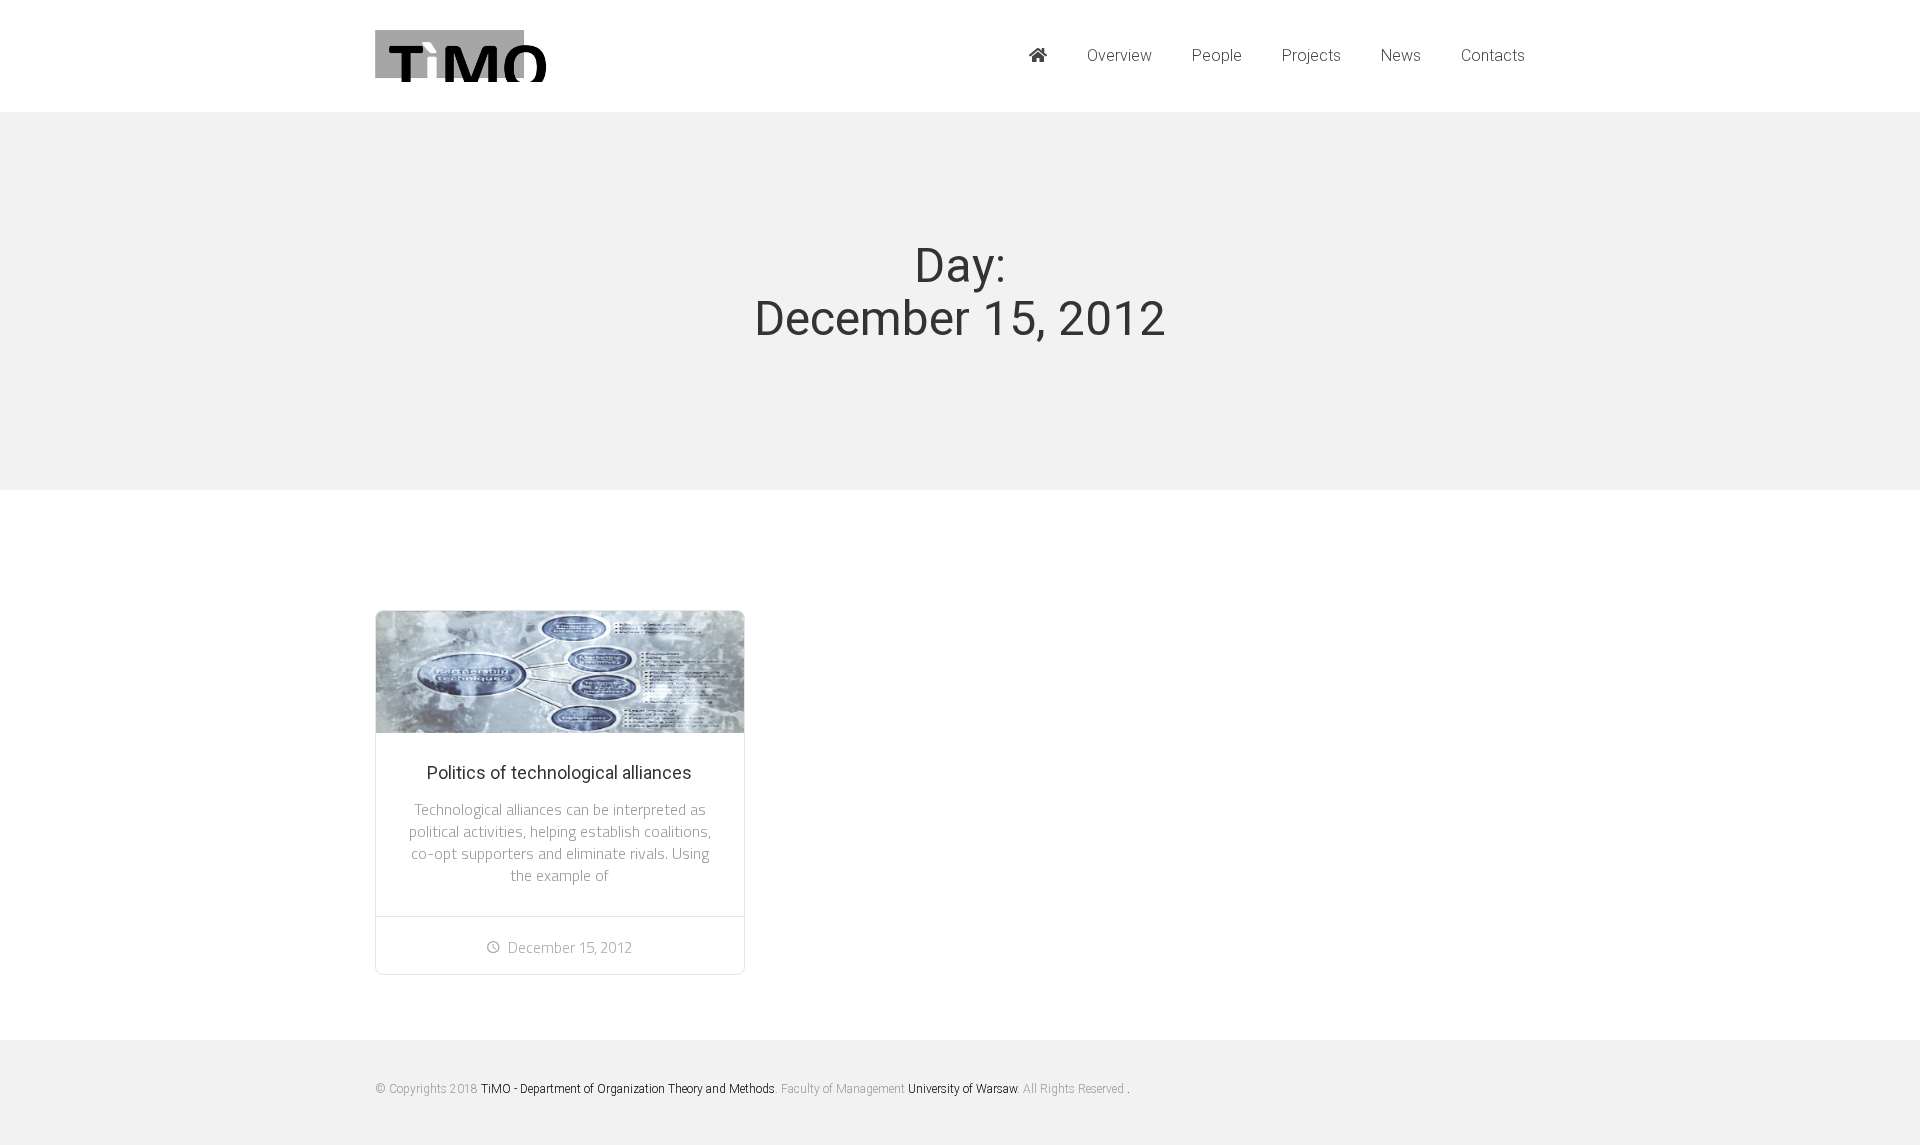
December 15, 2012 (570, 947)
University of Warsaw (962, 1089)
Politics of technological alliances (559, 772)
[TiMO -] (461, 56)
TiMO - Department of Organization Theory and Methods (628, 1089)
